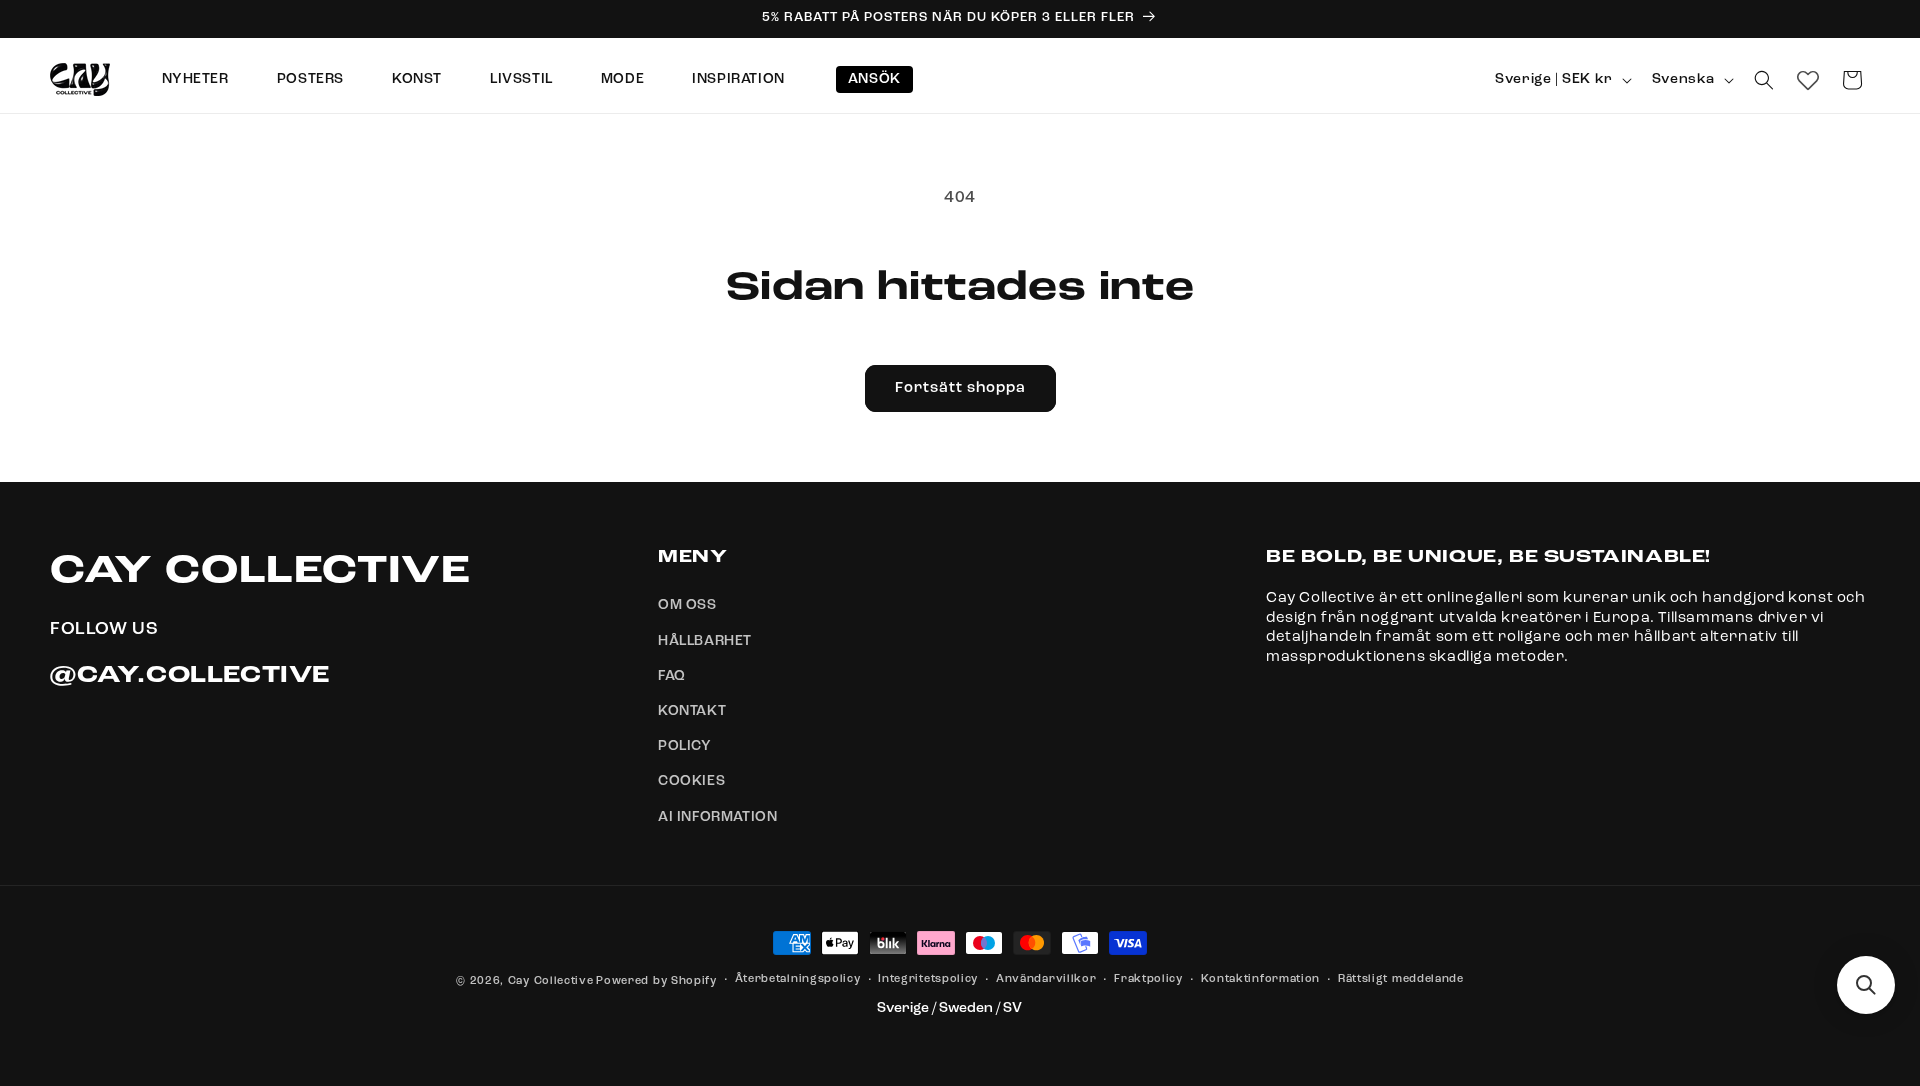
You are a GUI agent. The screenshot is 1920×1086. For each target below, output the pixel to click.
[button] (1764, 80)
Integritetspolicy (928, 979)
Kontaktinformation (1261, 979)
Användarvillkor (1046, 979)
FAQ (672, 676)
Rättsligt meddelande (1401, 979)
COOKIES (691, 782)
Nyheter (195, 79)
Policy (685, 746)
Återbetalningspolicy (798, 979)
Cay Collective (551, 981)
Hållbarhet (705, 641)
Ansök (874, 79)
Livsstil (521, 79)
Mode (622, 79)
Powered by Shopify (656, 981)
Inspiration (738, 79)
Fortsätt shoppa (960, 388)
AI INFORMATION (717, 817)
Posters (310, 79)
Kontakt (692, 711)
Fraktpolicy (1148, 979)
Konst (417, 79)
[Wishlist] (1808, 80)
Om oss (687, 606)
